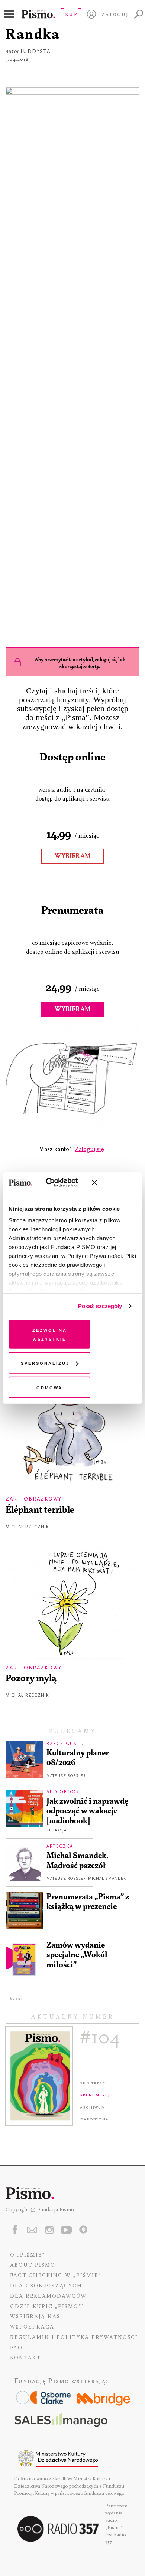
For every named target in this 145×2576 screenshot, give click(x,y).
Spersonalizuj (45, 1363)
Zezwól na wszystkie (50, 1334)
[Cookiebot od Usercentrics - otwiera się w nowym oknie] (55, 1183)
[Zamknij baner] (114, 1183)
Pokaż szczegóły (100, 1306)
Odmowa (49, 1387)
